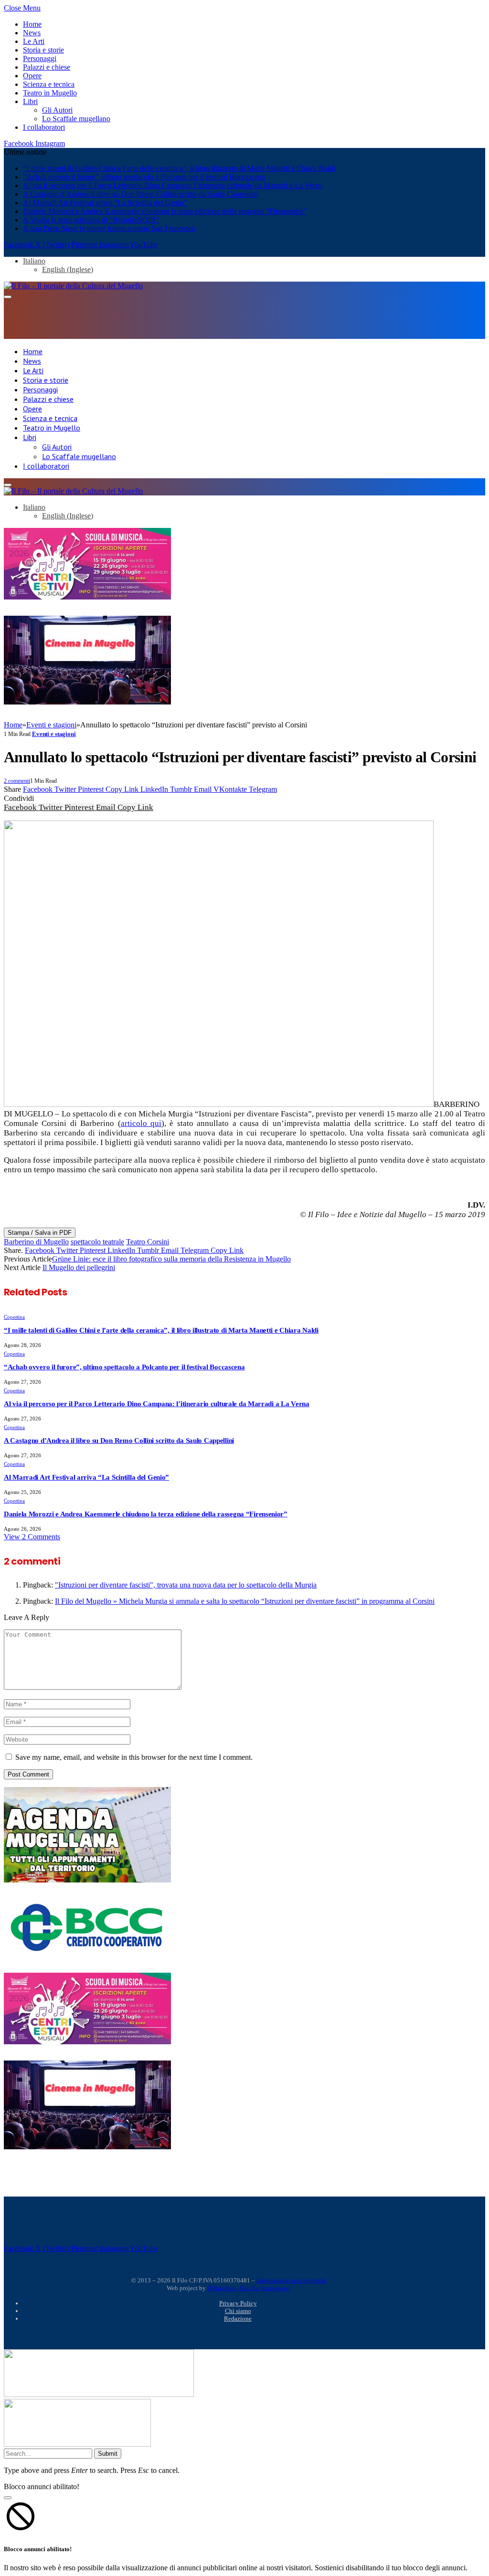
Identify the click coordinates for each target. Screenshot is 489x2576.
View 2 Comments (32, 1537)
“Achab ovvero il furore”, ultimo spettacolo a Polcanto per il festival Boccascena (144, 177)
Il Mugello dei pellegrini (79, 1267)
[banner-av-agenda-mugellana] (87, 1880)
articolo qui (141, 1123)
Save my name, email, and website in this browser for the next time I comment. (134, 1757)
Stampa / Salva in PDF (40, 1233)
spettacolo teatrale (97, 1242)
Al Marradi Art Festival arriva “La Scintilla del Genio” (105, 203)
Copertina (14, 1317)
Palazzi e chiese (47, 67)
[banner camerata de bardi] (87, 597)
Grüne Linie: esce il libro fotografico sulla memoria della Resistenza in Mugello (171, 1259)
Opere (32, 76)
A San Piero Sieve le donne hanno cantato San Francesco (109, 228)
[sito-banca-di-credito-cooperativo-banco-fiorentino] (87, 1953)
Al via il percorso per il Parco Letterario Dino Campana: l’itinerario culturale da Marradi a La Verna (173, 185)
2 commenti (17, 781)
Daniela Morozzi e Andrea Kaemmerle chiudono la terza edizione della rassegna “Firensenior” (165, 211)
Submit (108, 2454)
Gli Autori (57, 110)
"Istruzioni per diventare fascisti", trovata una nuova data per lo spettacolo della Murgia (186, 1585)
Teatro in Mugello (50, 93)
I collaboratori (44, 127)
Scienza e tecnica (49, 84)
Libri (30, 101)
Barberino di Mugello (36, 1242)
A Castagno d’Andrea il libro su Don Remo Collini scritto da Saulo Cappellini (140, 194)
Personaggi (40, 58)
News (32, 33)
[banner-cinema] (87, 702)
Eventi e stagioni (54, 734)
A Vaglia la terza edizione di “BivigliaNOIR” (91, 220)
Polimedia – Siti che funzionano (249, 2288)
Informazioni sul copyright (291, 2280)
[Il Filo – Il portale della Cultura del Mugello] (73, 286)
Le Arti (34, 41)
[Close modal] (8, 2498)
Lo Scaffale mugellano (76, 119)
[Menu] (8, 297)
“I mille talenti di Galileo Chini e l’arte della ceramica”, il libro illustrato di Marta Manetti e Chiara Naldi (179, 168)
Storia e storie (43, 50)
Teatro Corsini (148, 1242)
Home (32, 24)
